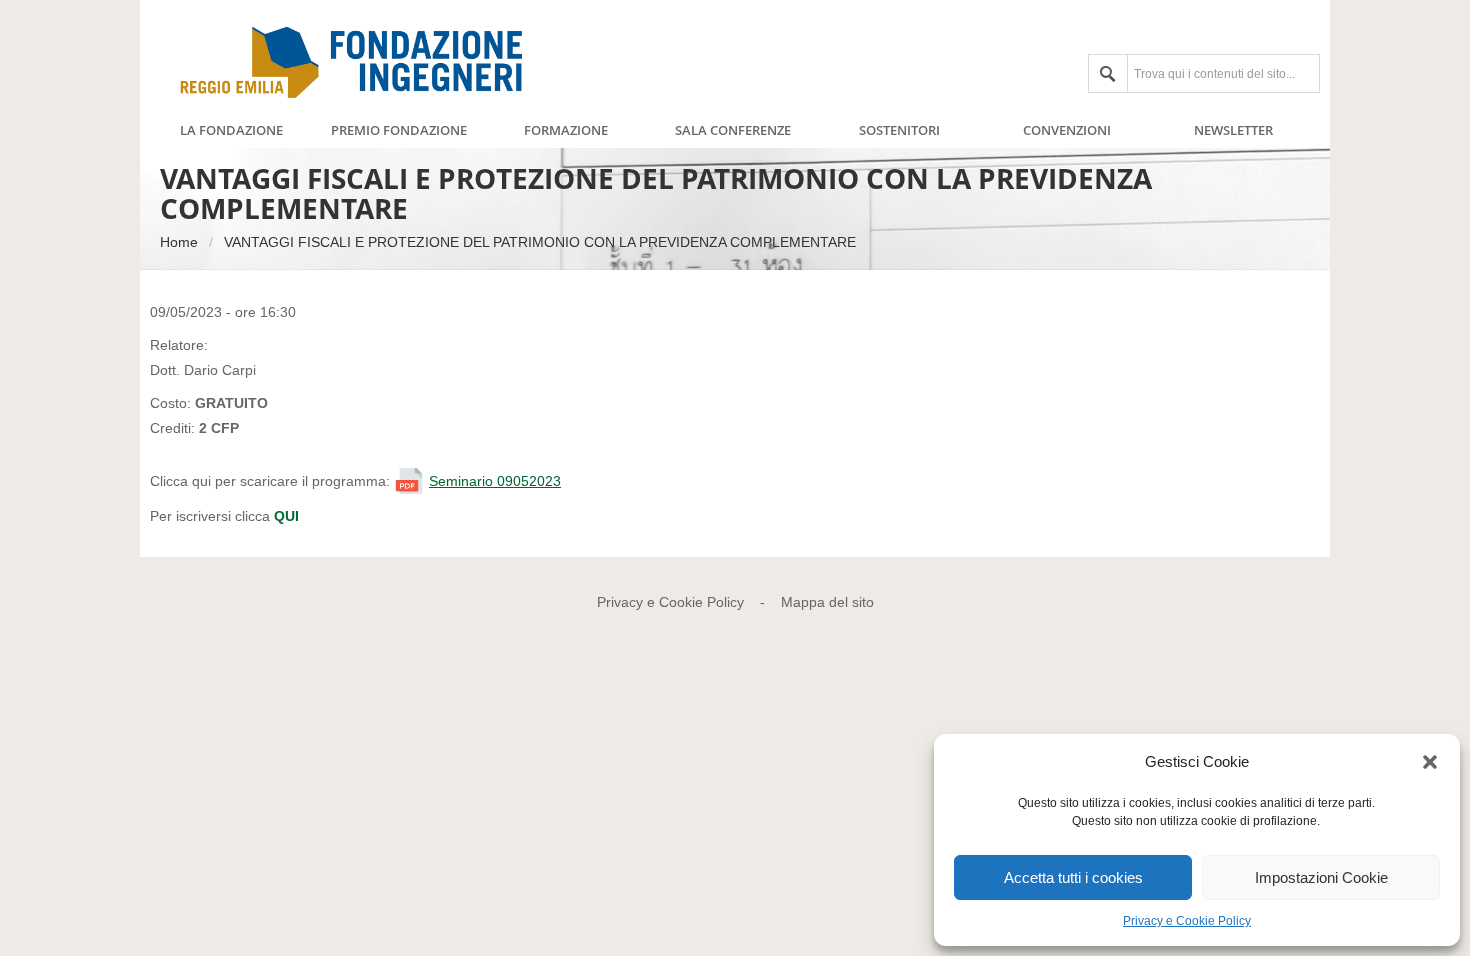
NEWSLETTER (1233, 131)
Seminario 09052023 (495, 481)
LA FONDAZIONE (231, 131)
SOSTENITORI (899, 131)
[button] (1430, 762)
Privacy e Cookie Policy (1187, 921)
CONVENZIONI (1067, 131)
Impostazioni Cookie (1321, 877)
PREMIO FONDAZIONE (399, 131)
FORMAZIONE (566, 131)
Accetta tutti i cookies (1073, 877)
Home (179, 242)
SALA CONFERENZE (733, 131)
